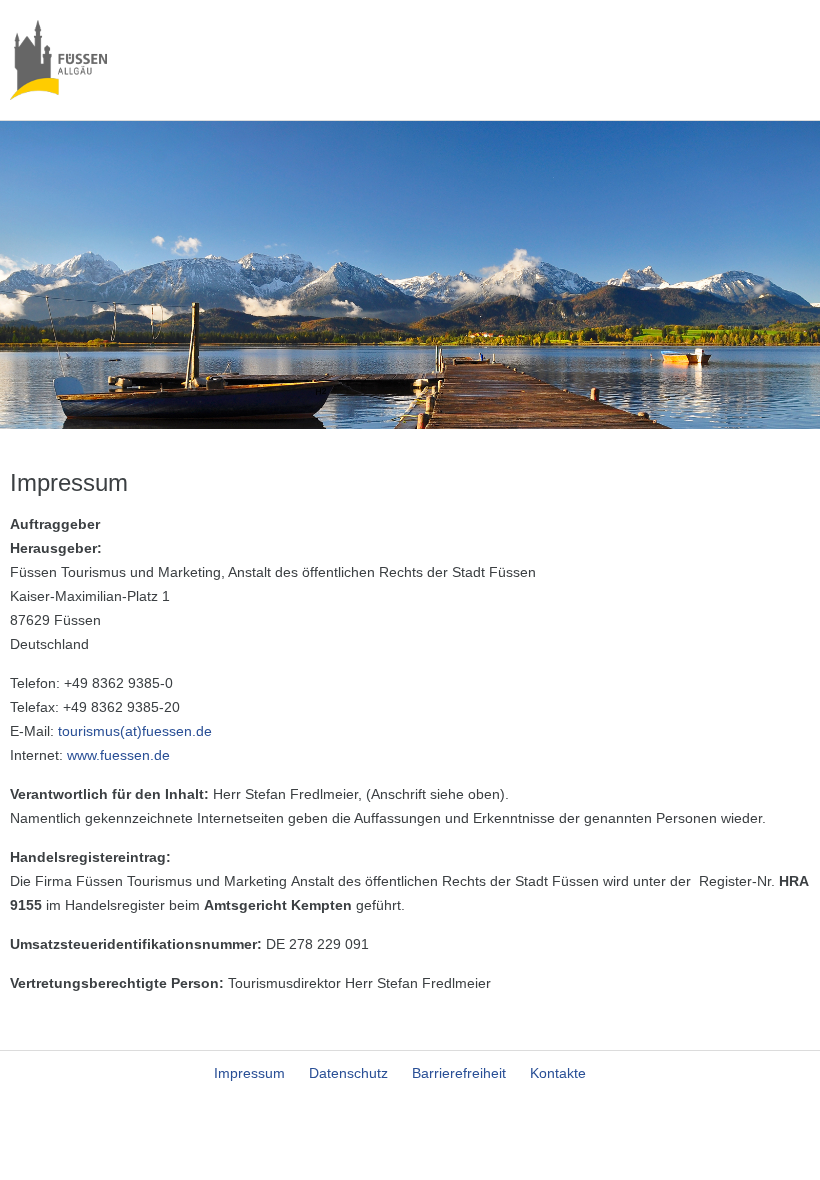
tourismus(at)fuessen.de (135, 731)
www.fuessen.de (118, 755)
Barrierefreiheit (459, 1073)
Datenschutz (348, 1073)
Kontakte (558, 1073)
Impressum (249, 1073)
